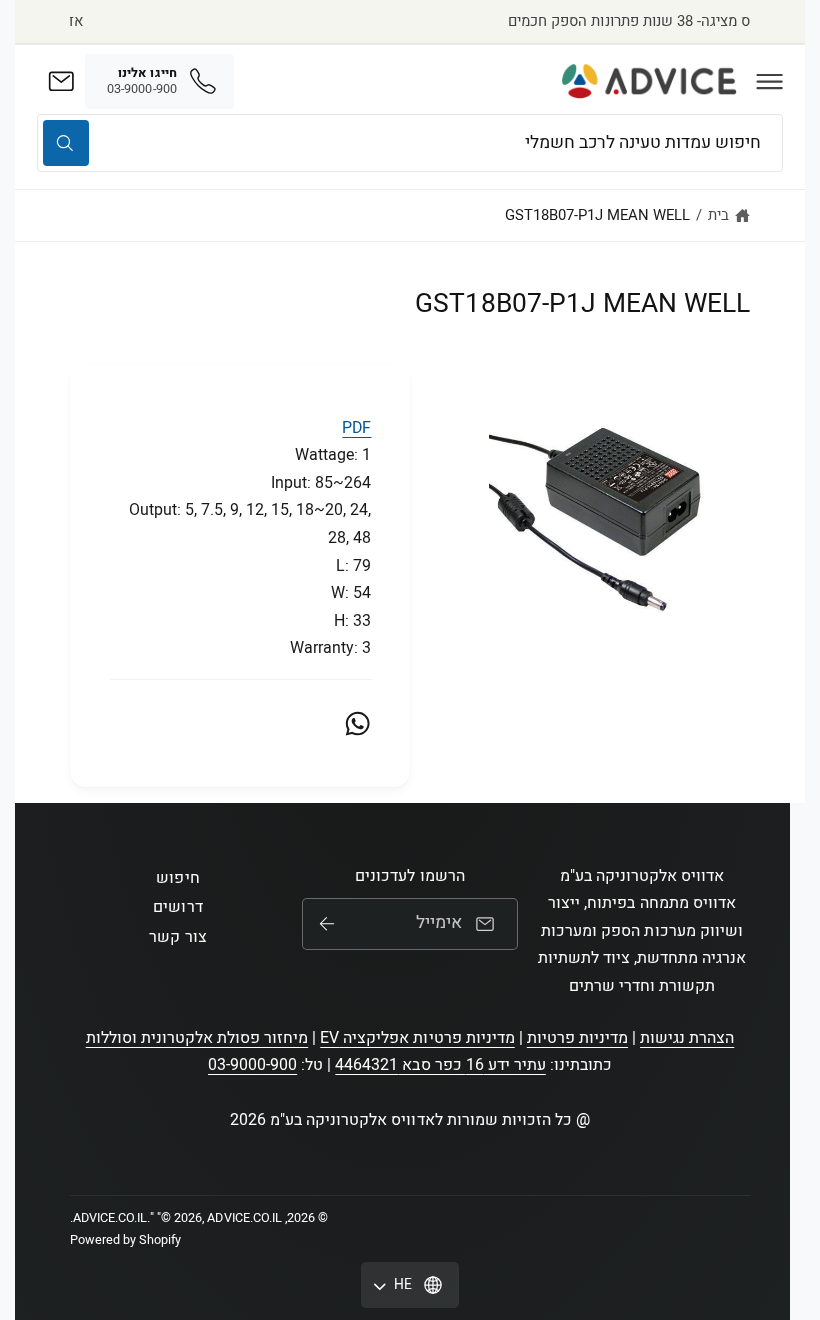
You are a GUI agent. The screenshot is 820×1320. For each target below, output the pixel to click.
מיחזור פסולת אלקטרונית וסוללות (197, 1038)
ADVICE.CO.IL (110, 1218)
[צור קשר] (61, 81)
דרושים (177, 907)
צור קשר (177, 937)
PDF (356, 428)
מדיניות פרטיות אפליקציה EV (417, 1038)
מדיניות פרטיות (577, 1038)
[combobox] (410, 142)
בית (718, 215)
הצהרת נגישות (687, 1038)
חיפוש (177, 878)
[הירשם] (327, 924)
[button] (770, 81)
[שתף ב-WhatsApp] (357, 723)
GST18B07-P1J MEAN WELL (597, 215)
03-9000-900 (252, 1065)
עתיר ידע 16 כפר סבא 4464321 (440, 1065)
